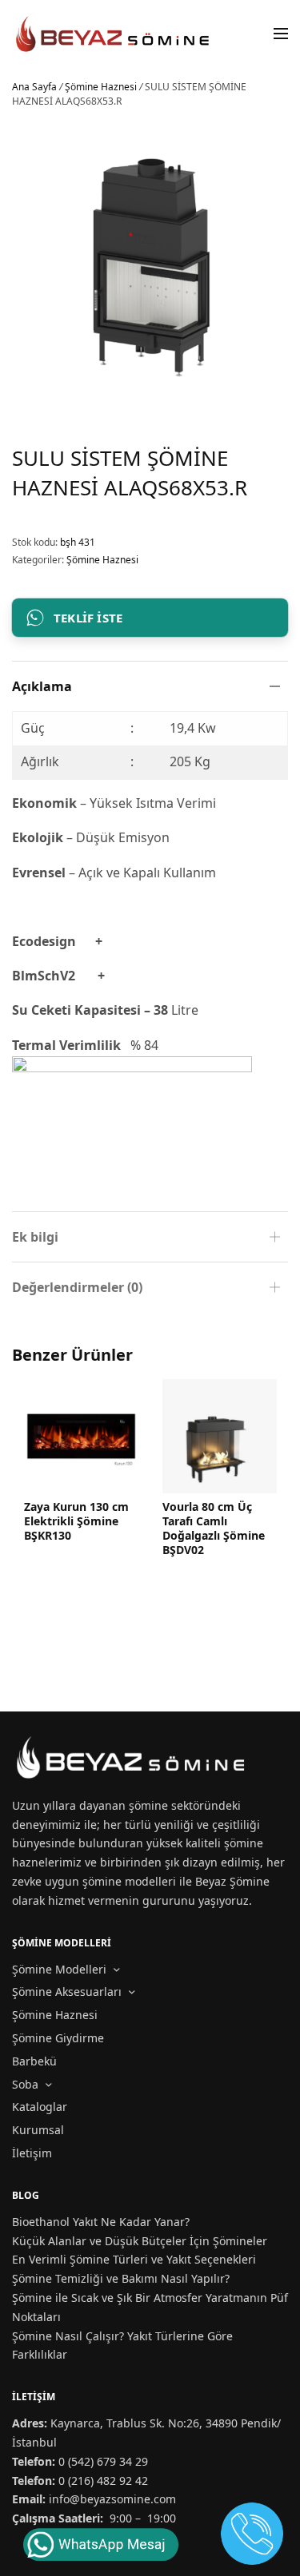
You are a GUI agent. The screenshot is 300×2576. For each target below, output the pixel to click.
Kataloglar (40, 2107)
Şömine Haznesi (101, 87)
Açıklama (42, 686)
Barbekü (34, 2061)
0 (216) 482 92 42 (103, 2481)
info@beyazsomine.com (112, 2499)
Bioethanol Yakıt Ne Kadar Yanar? (101, 2222)
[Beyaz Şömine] (114, 34)
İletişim (32, 2153)
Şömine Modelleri (59, 1969)
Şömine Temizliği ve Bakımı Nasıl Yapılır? (121, 2278)
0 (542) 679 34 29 (103, 2461)
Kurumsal (38, 2130)
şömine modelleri (129, 1881)
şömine (148, 1805)
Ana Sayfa (34, 87)
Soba (25, 2084)
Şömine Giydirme (58, 2038)
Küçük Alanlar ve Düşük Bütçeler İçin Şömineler (140, 2241)
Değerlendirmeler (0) (77, 1287)
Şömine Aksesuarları (67, 1992)
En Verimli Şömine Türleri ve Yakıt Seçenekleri (134, 2259)
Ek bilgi (35, 1237)
